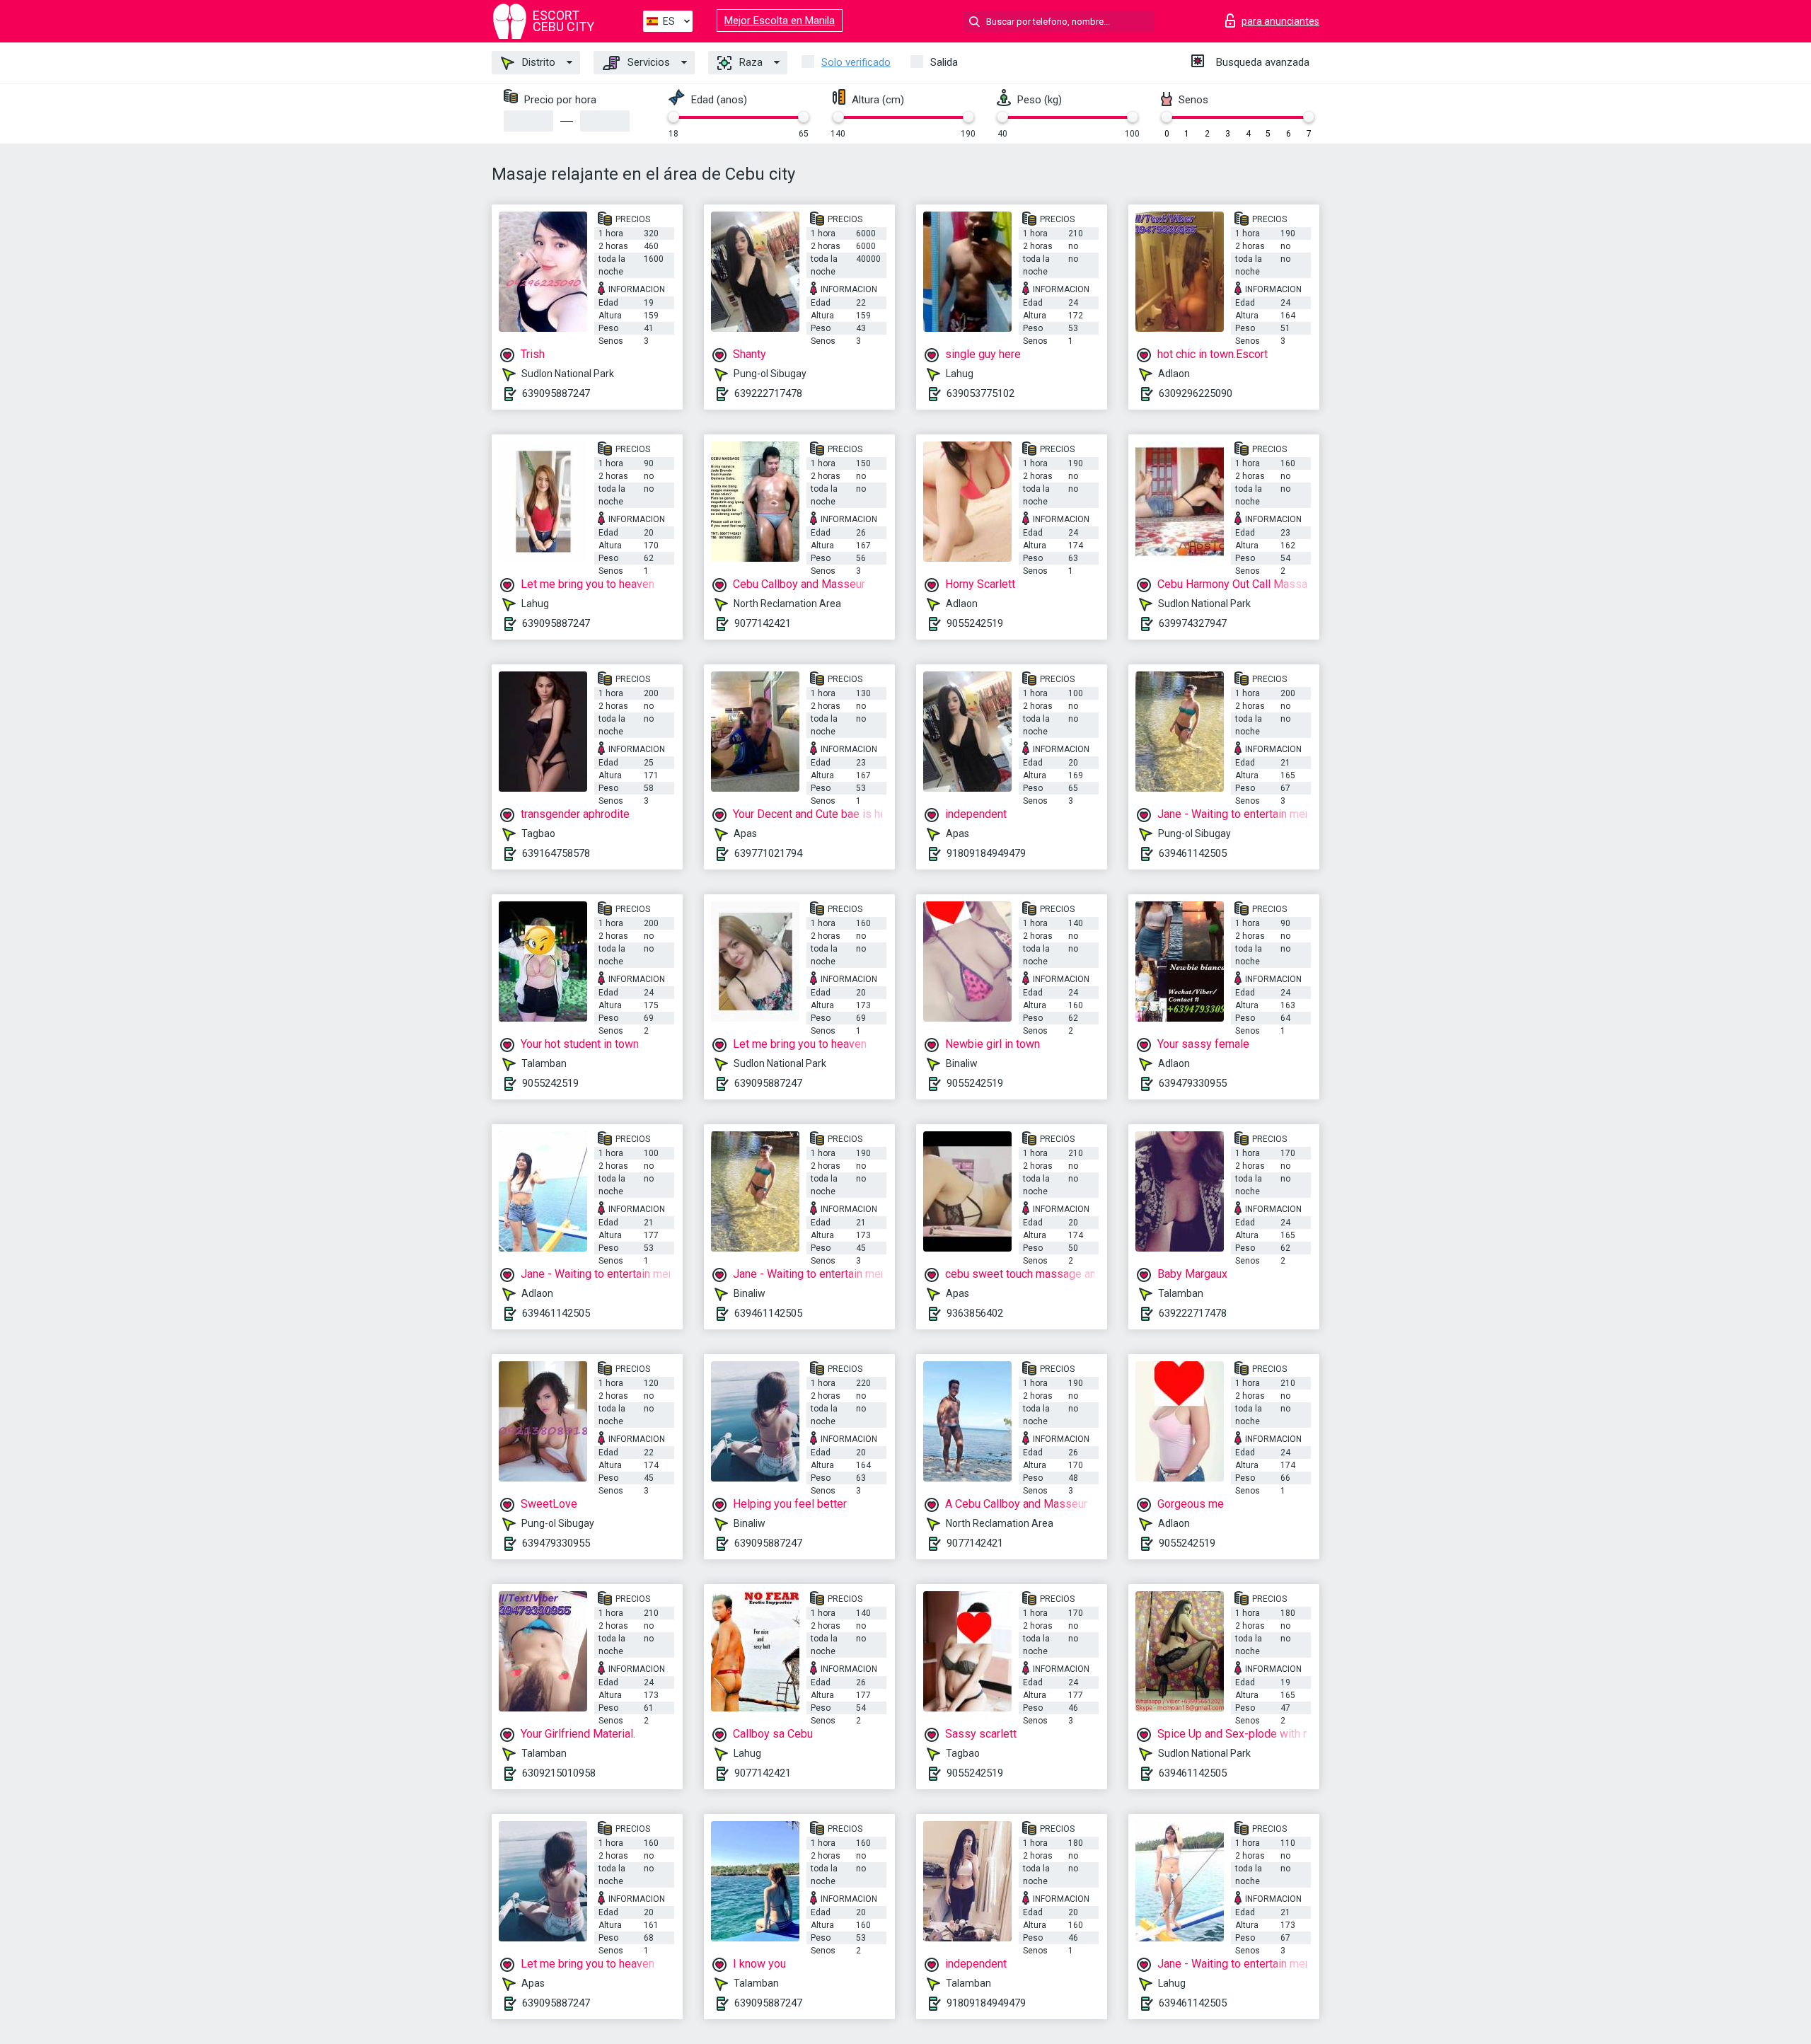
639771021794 (768, 853)
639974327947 (1193, 623)
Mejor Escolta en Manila (780, 21)
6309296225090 (1196, 393)
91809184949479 (986, 853)
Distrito (537, 62)
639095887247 (556, 393)
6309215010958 (559, 1773)
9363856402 (975, 1313)
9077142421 (763, 623)
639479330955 (1193, 1083)
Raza (750, 62)
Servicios (647, 62)
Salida (944, 62)
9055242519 (975, 623)
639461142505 (1193, 853)
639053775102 (980, 393)
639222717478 (768, 393)
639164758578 (556, 853)
